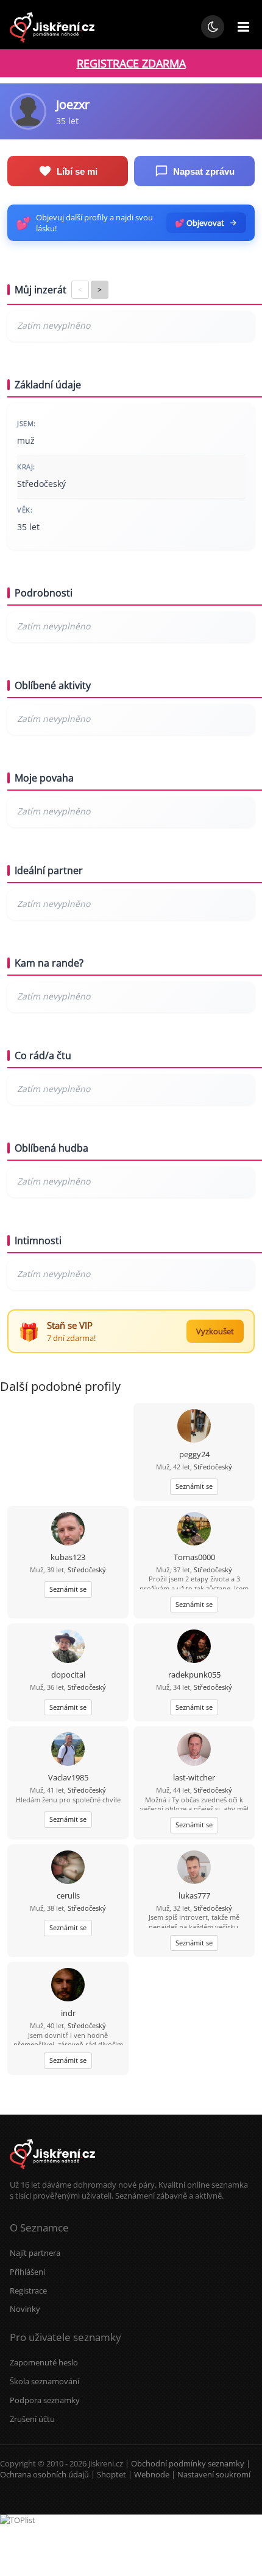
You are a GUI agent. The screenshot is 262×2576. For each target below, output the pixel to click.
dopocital (68, 1675)
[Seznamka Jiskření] (52, 2174)
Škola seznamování (44, 2381)
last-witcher (194, 1777)
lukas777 (194, 1895)
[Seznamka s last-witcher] (194, 1750)
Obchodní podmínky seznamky (188, 2463)
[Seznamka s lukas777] (194, 1868)
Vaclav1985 (68, 1777)
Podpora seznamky (45, 2400)
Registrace (28, 2291)
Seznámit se (194, 1486)
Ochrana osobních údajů (44, 2474)
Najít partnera (35, 2253)
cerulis (68, 1895)
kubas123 (68, 1557)
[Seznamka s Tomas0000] (194, 1530)
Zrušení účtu (32, 2419)
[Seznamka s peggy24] (194, 1427)
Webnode (152, 2474)
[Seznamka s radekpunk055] (194, 1647)
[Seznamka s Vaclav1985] (68, 1750)
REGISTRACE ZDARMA (131, 63)
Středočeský (213, 1467)
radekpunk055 (194, 1675)
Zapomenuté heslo (44, 2362)
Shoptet (112, 2474)
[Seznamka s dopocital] (68, 1647)
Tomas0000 (194, 1557)
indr (68, 2013)
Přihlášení (27, 2272)
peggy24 (194, 1454)
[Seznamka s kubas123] (68, 1530)
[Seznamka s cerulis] (68, 1868)
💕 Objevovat (200, 223)
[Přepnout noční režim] (213, 27)
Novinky (25, 2309)
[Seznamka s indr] (68, 1986)
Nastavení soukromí (214, 2474)
